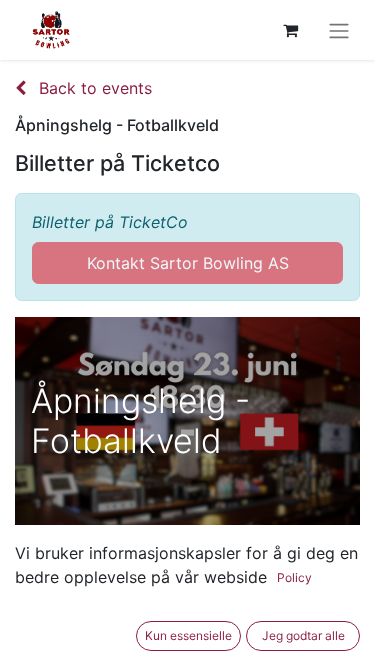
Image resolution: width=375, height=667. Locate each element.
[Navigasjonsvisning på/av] (339, 30)
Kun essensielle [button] (188, 635)
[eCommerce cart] (290, 30)
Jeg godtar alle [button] (303, 635)
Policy (294, 577)
